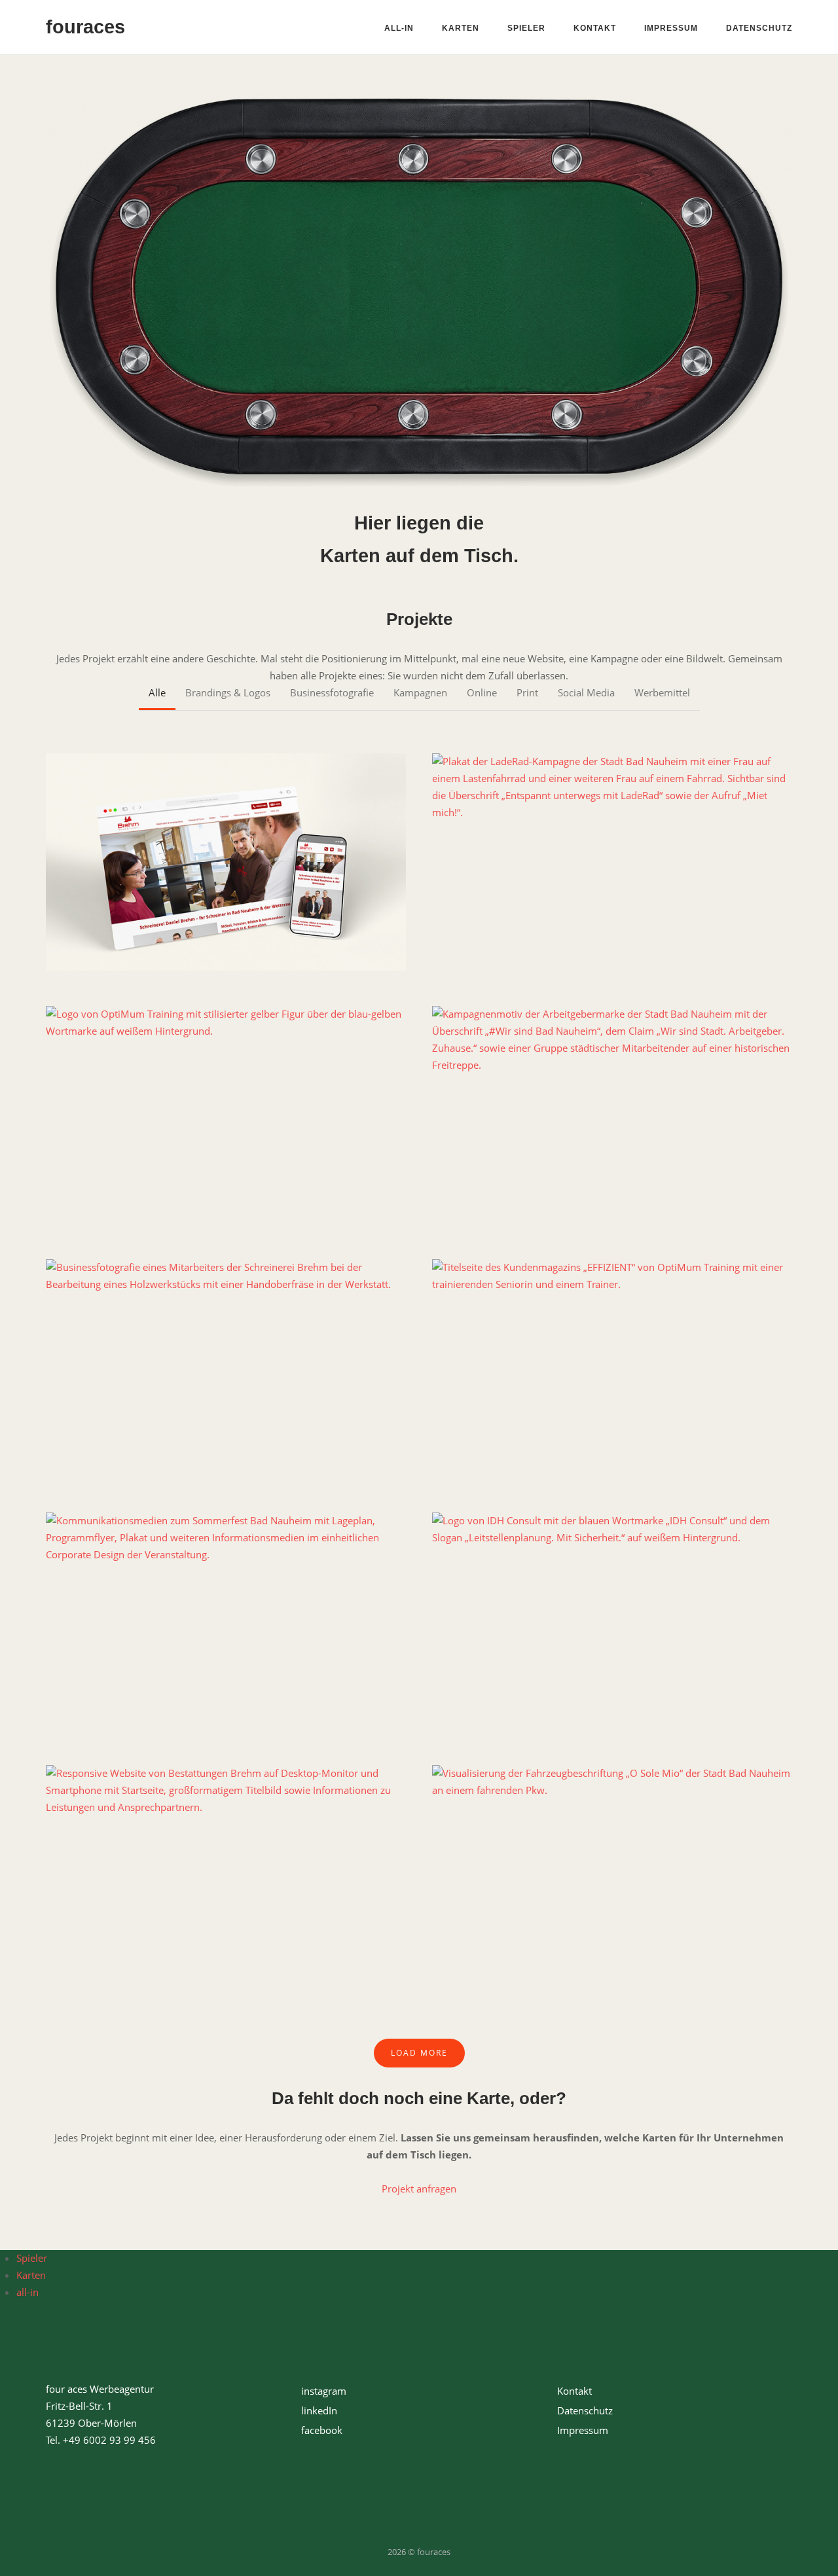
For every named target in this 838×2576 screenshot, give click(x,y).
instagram (324, 2391)
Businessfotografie (332, 692)
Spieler (526, 28)
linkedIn (319, 2410)
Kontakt (595, 28)
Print (527, 692)
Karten (461, 28)
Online (482, 692)
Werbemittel (662, 692)
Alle (157, 692)
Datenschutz (759, 28)
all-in (399, 28)
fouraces (85, 27)
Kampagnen (420, 692)
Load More (419, 2053)
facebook (322, 2430)
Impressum (671, 28)
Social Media (586, 692)
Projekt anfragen (419, 2189)
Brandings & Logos (228, 692)
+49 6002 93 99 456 (109, 2440)
